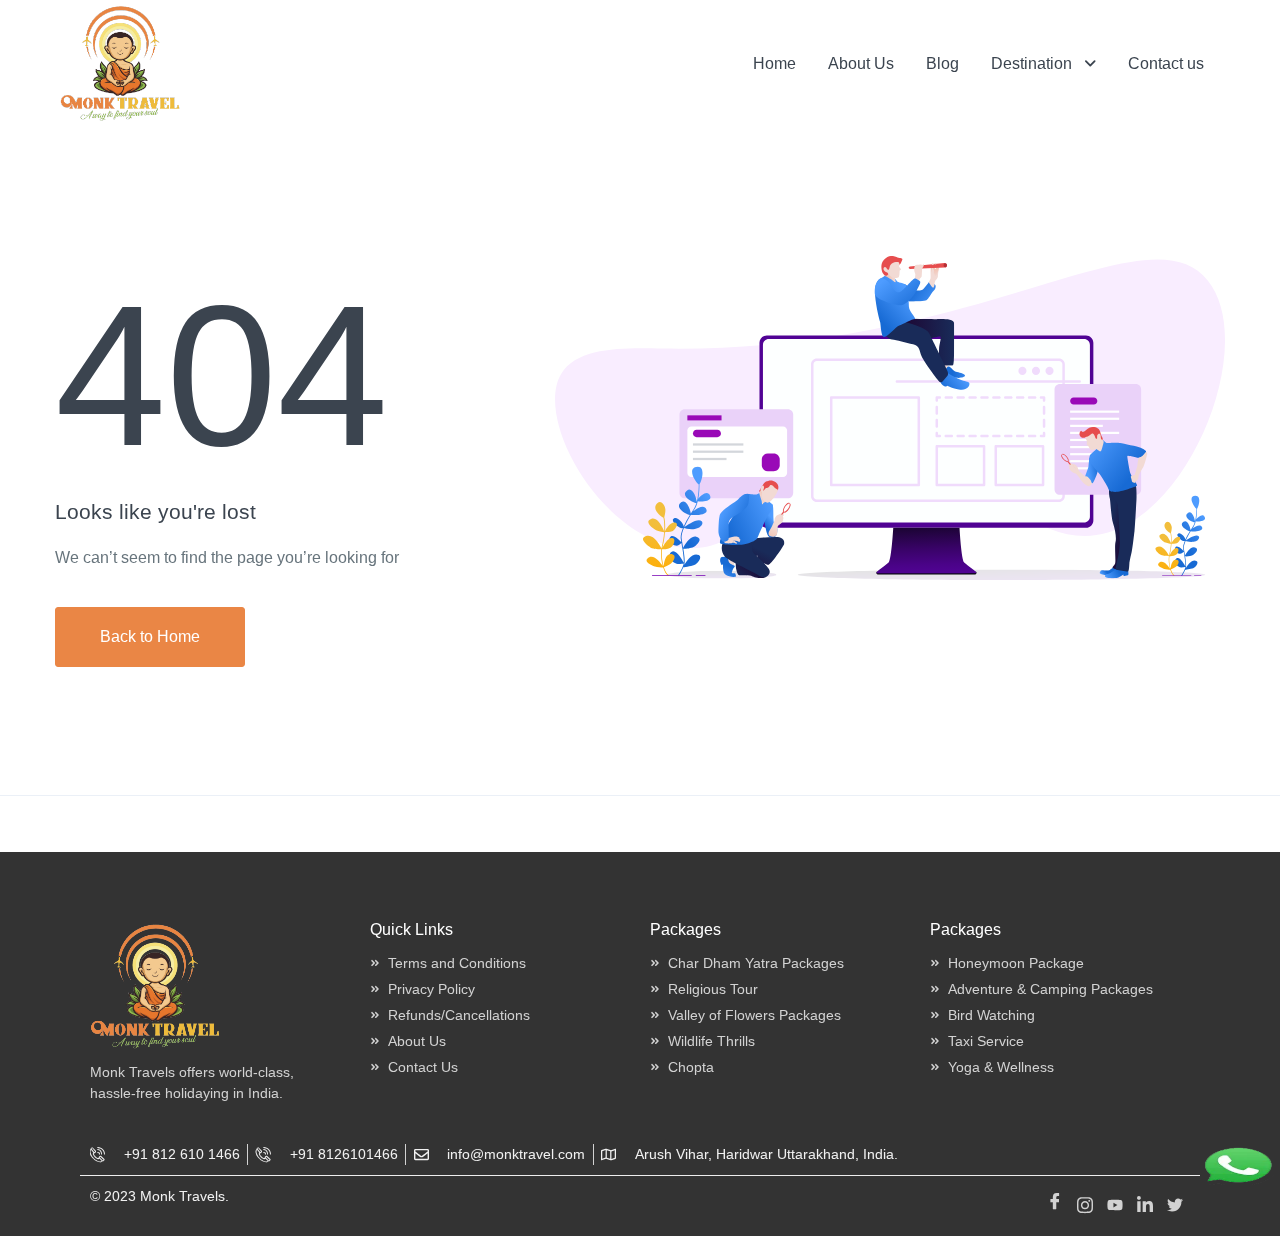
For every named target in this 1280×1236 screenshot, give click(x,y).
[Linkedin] (1145, 1201)
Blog (942, 63)
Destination (1031, 63)
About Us (861, 63)
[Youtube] (1115, 1201)
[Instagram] (1085, 1201)
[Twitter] (1175, 1201)
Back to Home (150, 636)
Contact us (1166, 63)
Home (774, 63)
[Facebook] (1055, 1201)
